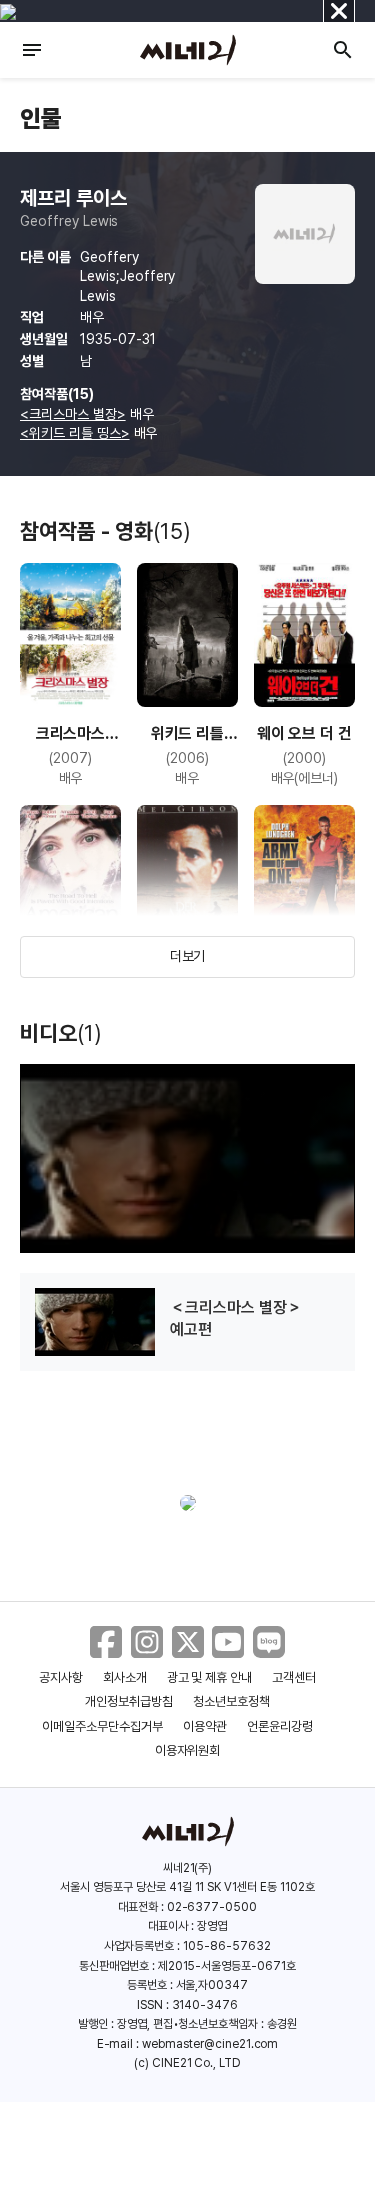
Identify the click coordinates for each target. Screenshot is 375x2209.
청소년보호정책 (231, 1701)
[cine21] (188, 50)
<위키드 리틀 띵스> (75, 433)
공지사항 (61, 1677)
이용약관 (205, 1726)
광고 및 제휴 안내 (210, 1677)
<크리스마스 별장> (73, 414)
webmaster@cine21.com (210, 2044)
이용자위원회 (188, 1750)
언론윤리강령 (280, 1726)
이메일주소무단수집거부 (102, 1726)
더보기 (188, 956)
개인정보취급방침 (129, 1701)
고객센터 (294, 1677)
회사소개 (125, 1677)
